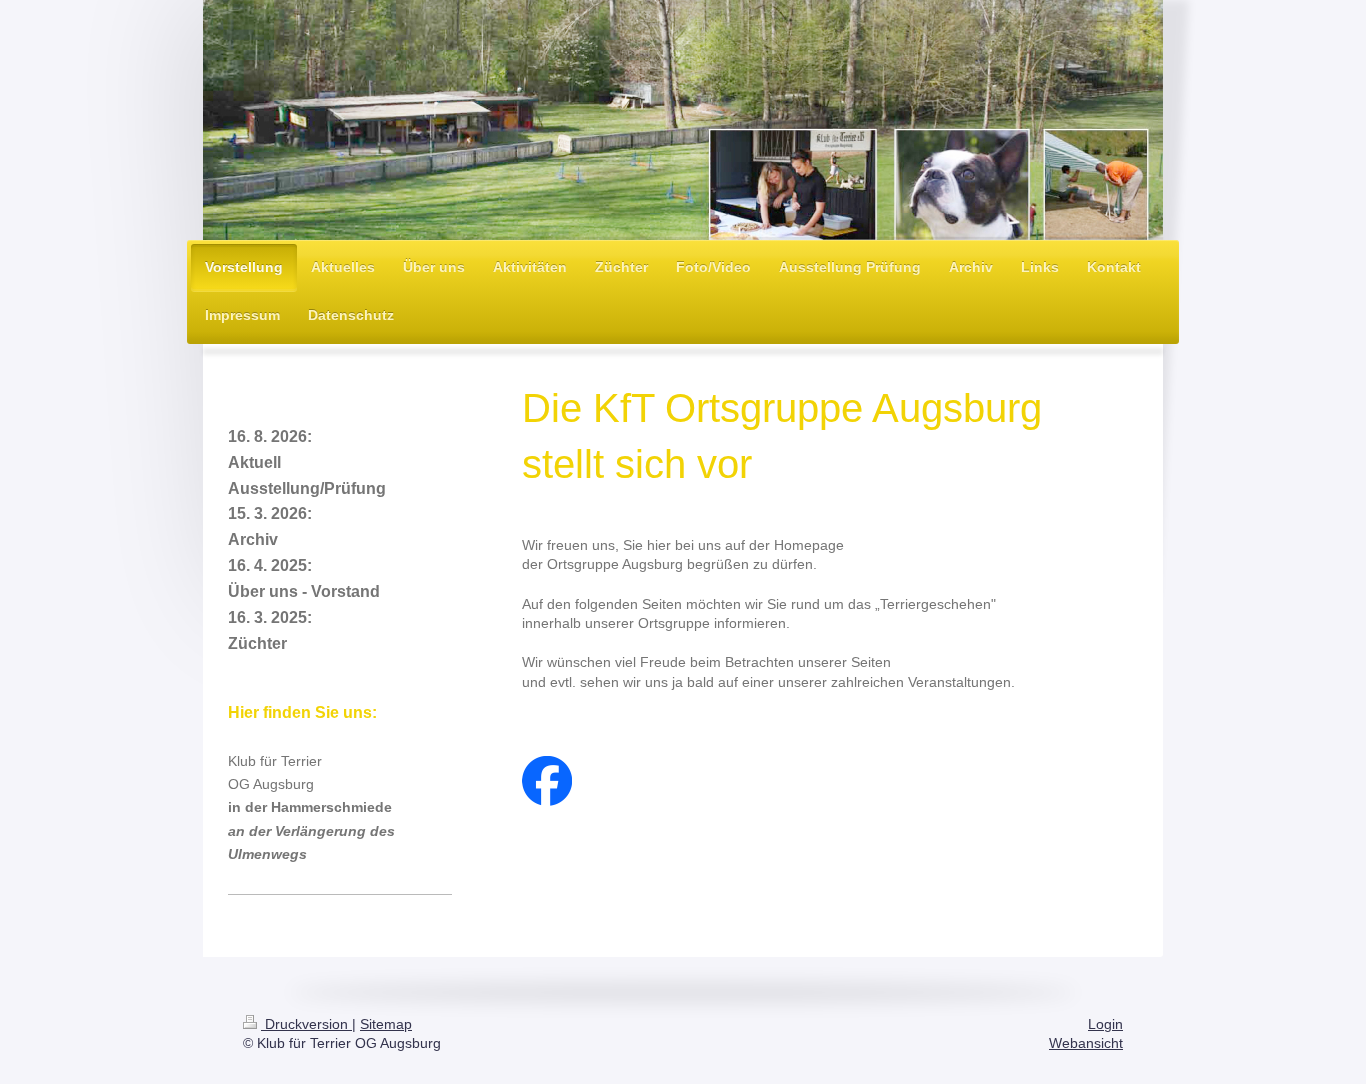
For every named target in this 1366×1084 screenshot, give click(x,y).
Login (1105, 1024)
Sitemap (386, 1024)
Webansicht (1086, 1043)
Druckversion (306, 1024)
